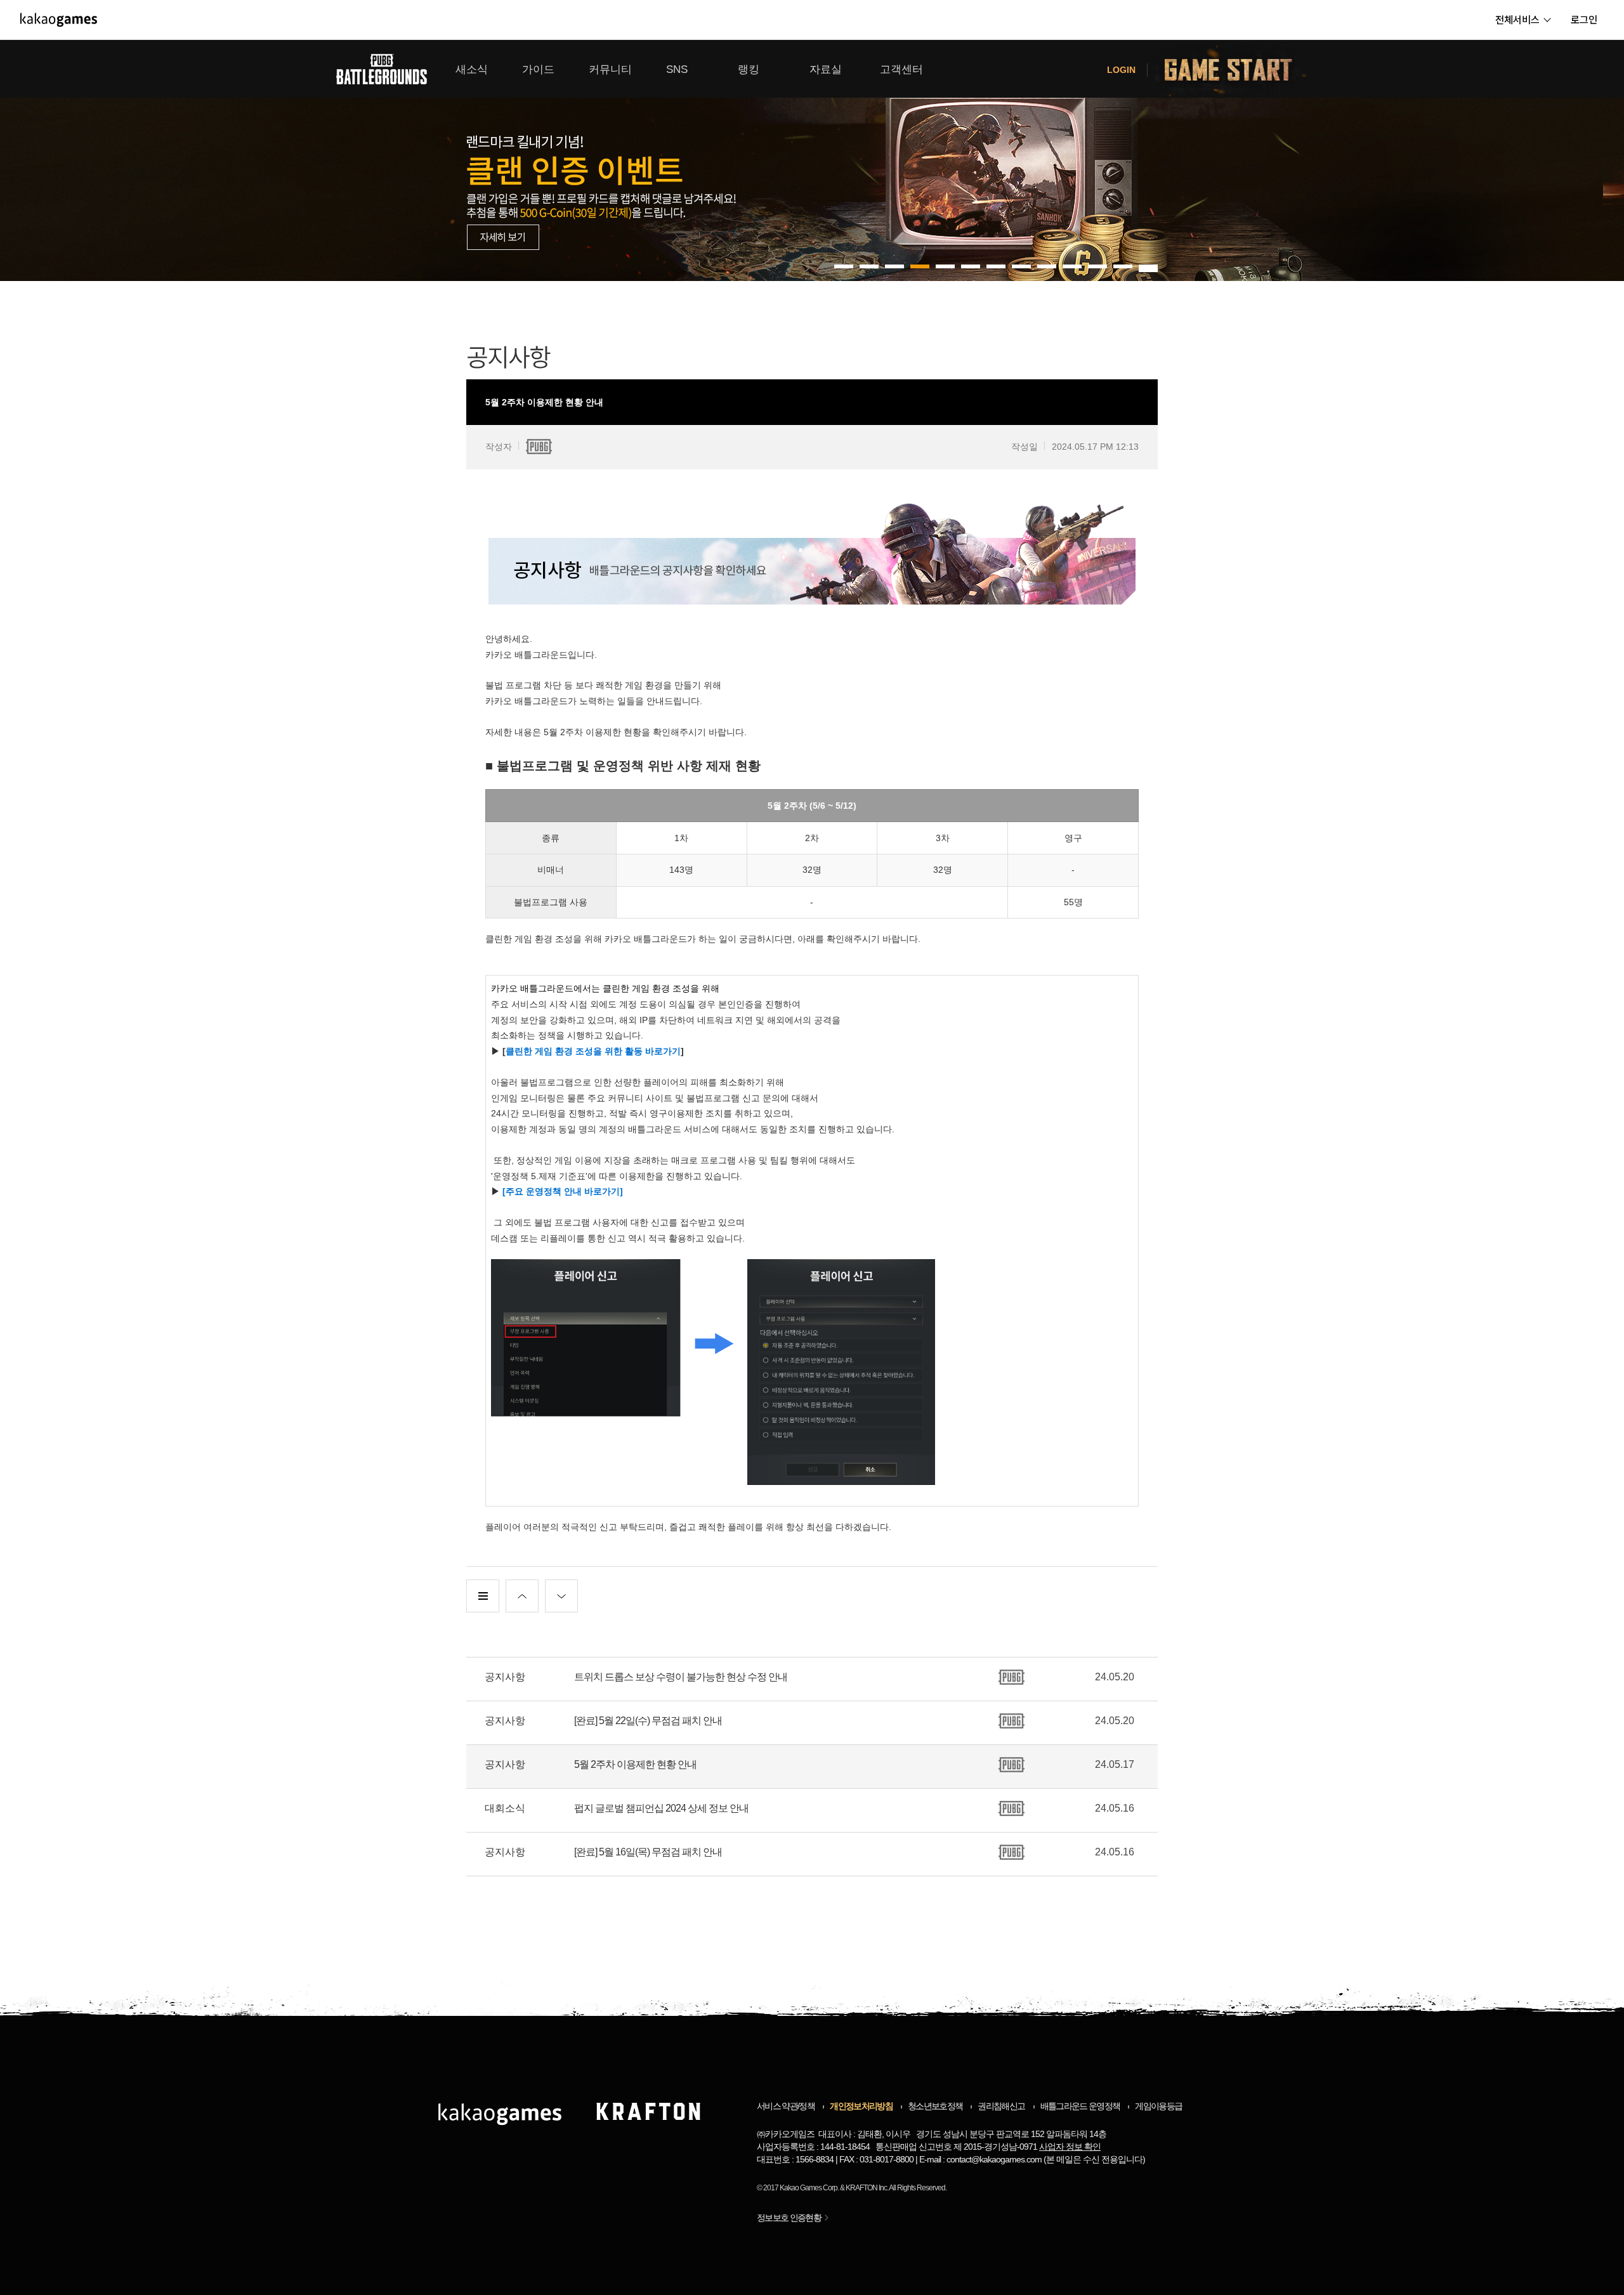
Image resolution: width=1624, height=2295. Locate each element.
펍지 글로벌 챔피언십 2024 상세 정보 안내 (661, 1808)
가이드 (538, 69)
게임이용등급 (1158, 2106)
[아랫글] (561, 1596)
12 (1148, 266)
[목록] (483, 1596)
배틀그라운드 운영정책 (1080, 2106)
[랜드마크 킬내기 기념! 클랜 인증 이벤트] (812, 160)
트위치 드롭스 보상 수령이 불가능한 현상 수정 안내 (681, 1677)
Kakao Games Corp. (809, 2188)
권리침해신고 (1001, 2106)
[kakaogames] (59, 20)
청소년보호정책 (935, 2106)
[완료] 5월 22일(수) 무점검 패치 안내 (648, 1721)
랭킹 (749, 69)
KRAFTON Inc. (867, 2188)
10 (1097, 266)
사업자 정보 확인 (1070, 2147)
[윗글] (522, 1596)
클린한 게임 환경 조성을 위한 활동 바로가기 (593, 1051)
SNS (677, 69)
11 (1123, 266)
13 (1148, 270)
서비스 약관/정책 (786, 2106)
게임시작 (1236, 69)
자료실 (826, 69)
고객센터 (901, 69)
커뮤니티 (610, 69)
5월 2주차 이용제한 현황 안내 (635, 1764)
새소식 (472, 69)
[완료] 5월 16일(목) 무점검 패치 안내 (648, 1852)
